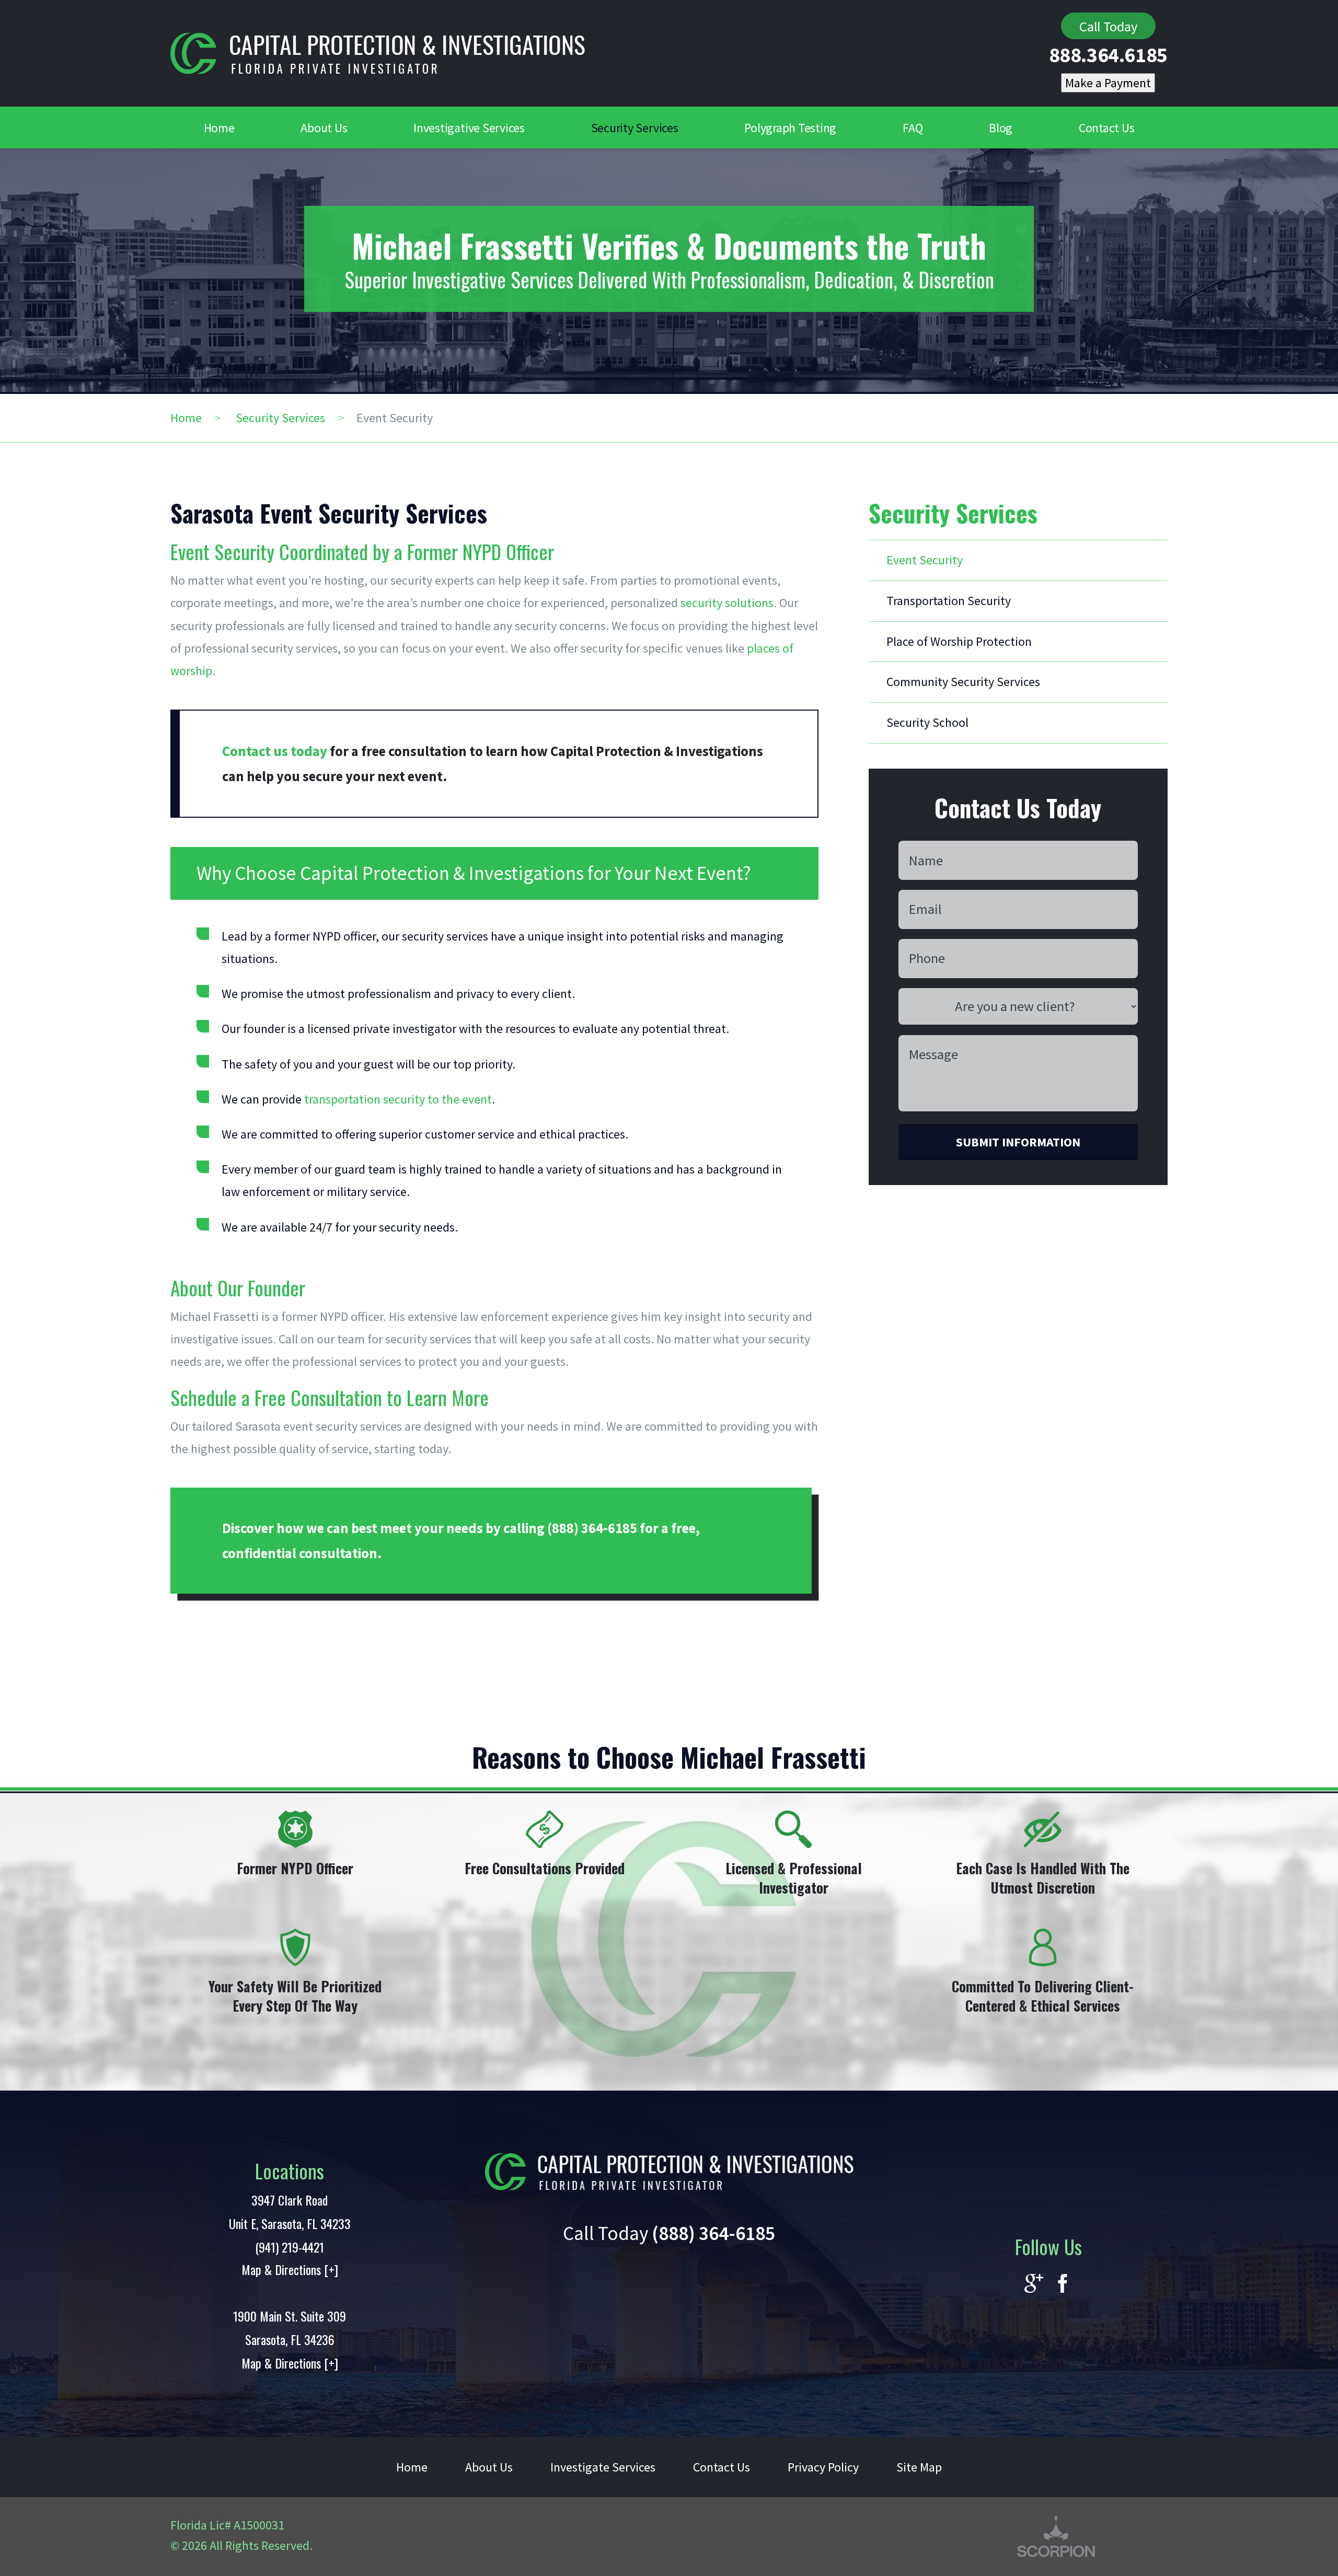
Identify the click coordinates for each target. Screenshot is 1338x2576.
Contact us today (275, 751)
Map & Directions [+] (290, 2269)
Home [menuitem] (219, 128)
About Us (489, 2467)
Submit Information (1018, 1142)
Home (186, 418)
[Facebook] (1063, 2284)
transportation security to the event (398, 1099)
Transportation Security (949, 601)
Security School (927, 722)
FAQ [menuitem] (913, 128)
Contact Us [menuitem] (1107, 128)
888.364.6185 (1108, 55)
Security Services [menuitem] (635, 128)
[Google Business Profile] (1034, 2284)
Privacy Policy (823, 2467)
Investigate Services (603, 2467)
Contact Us (722, 2467)
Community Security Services (963, 682)
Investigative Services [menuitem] (469, 128)
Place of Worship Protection (959, 641)
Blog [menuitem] (1001, 128)
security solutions (727, 603)
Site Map (919, 2467)
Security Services (280, 418)
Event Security (925, 560)
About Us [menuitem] (324, 128)
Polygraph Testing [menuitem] (790, 128)
